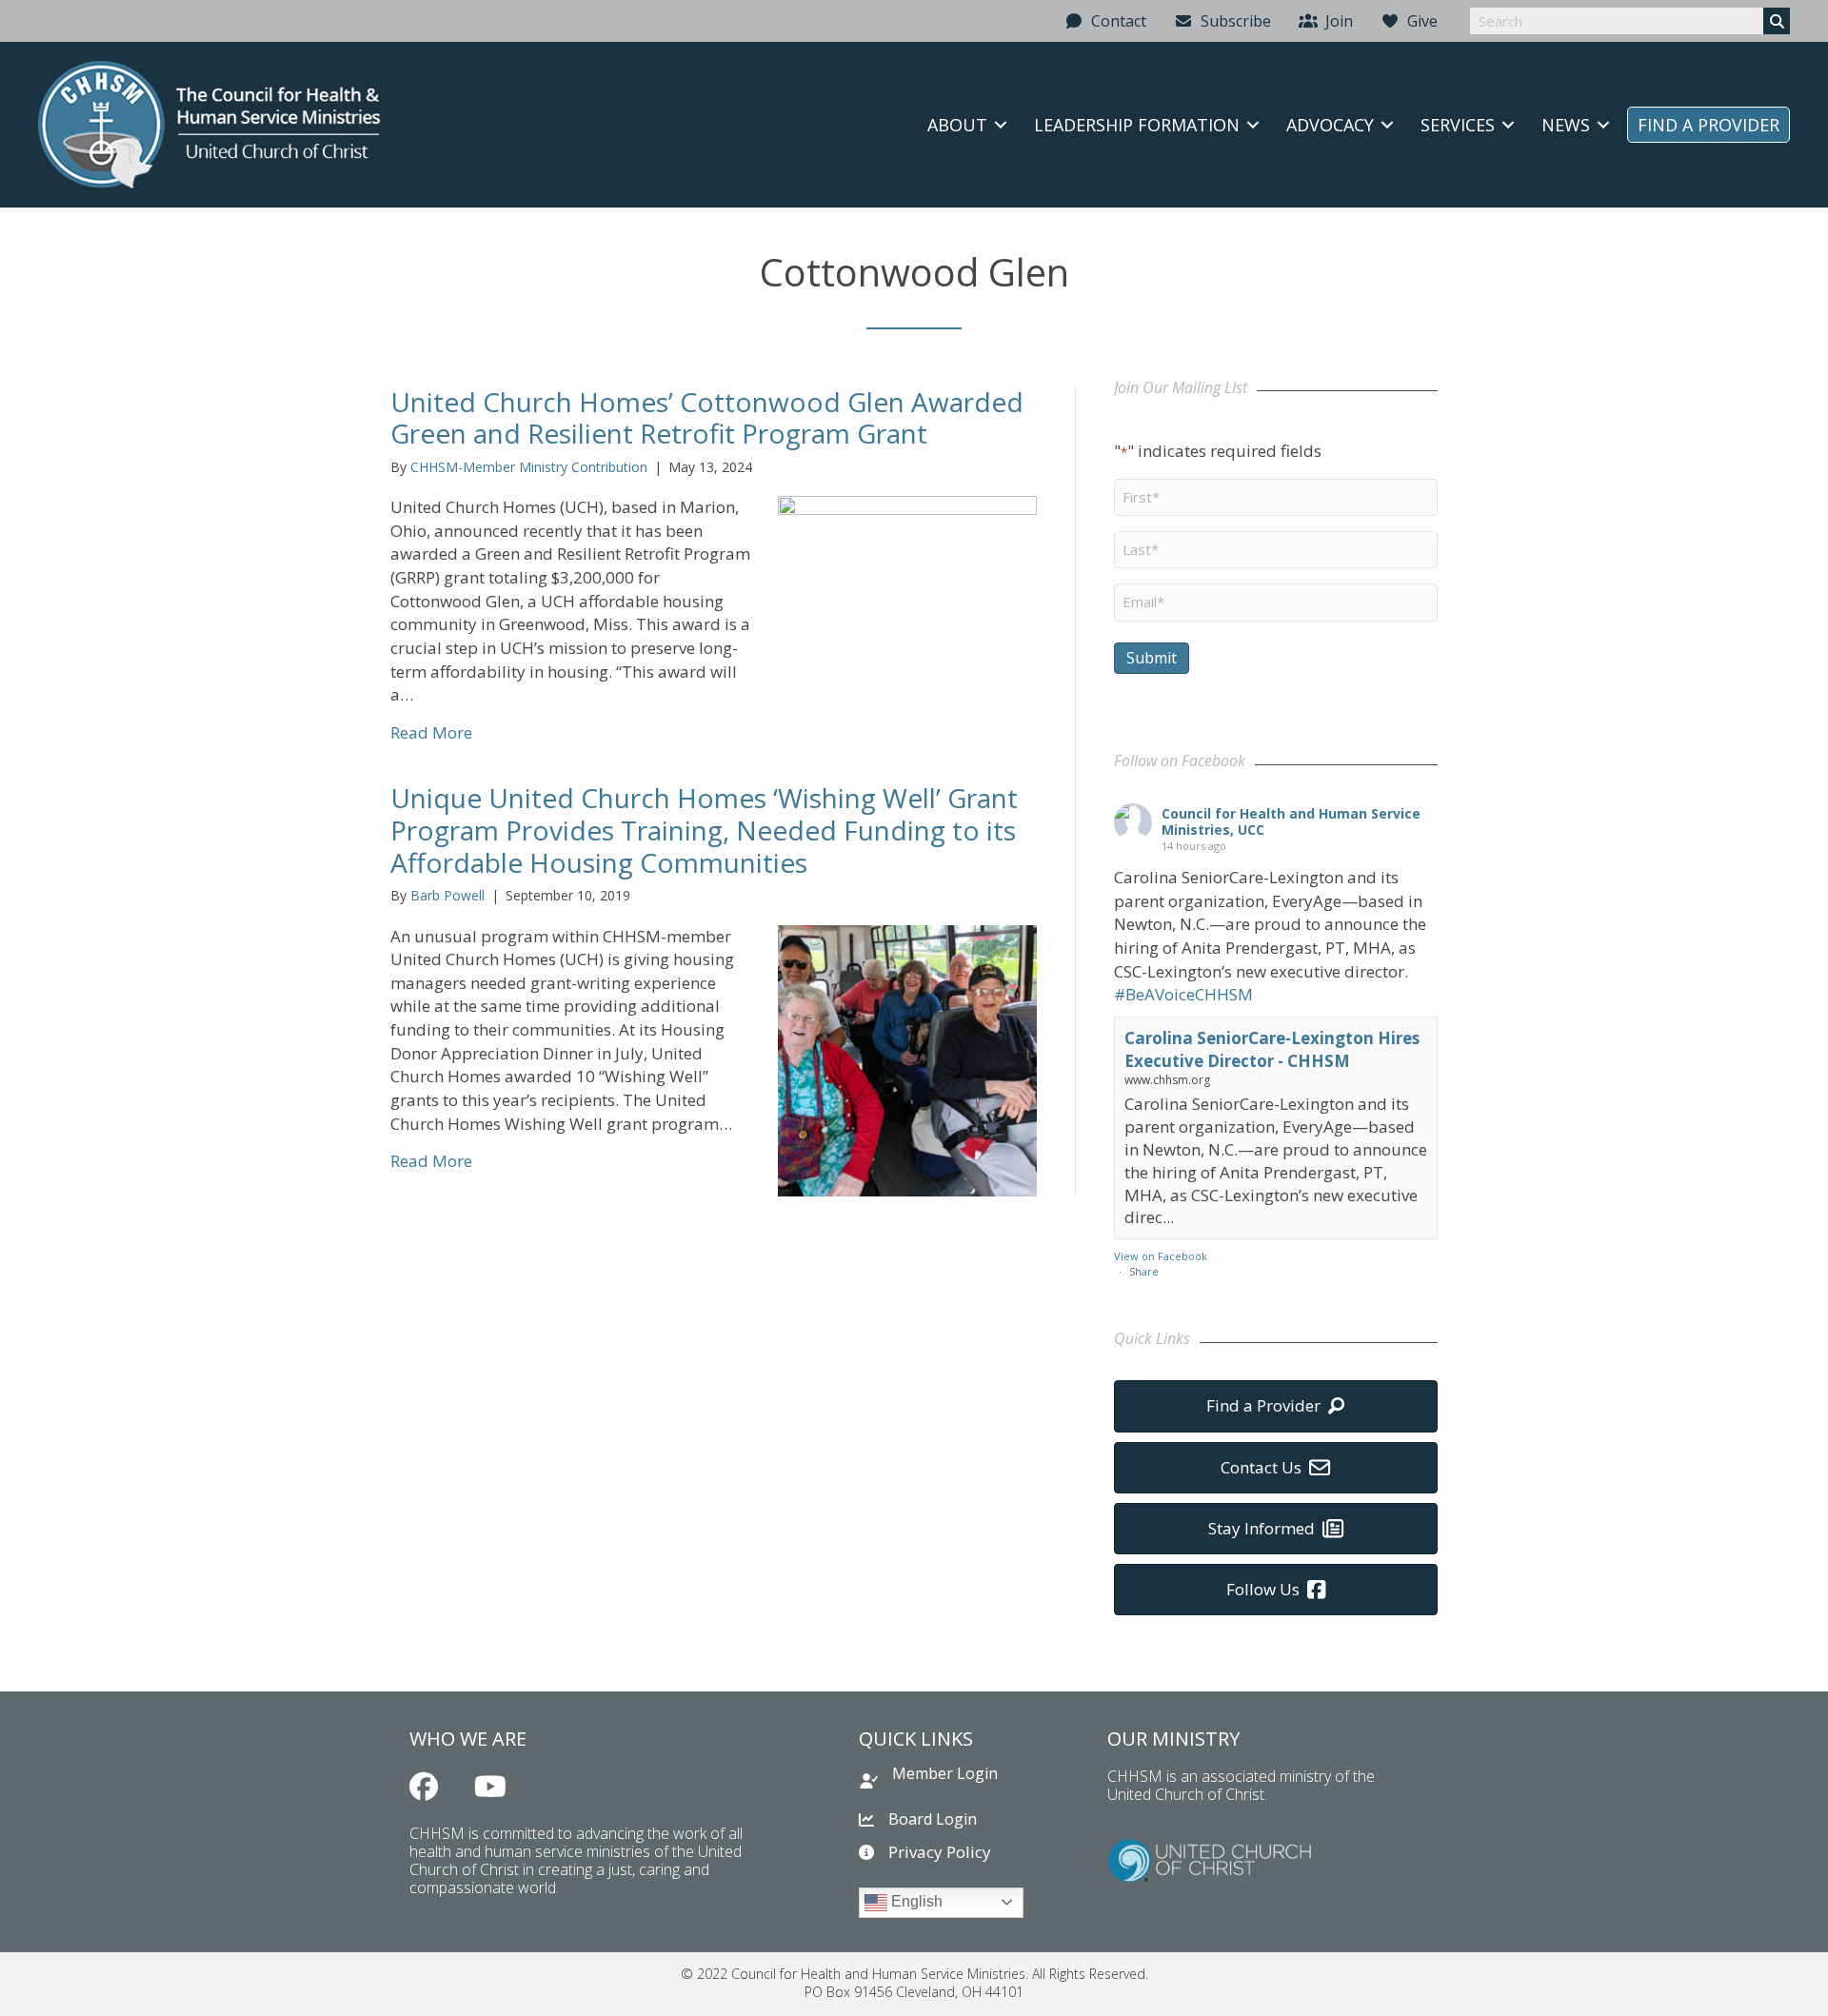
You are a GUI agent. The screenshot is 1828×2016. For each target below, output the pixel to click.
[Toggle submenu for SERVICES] (1508, 124)
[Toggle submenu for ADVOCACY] (1387, 124)
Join (1335, 21)
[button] (424, 1787)
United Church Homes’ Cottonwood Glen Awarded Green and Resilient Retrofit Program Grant (707, 418)
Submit (1152, 658)
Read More (431, 732)
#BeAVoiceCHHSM (1183, 994)
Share (1144, 1271)
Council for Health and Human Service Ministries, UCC (1291, 821)
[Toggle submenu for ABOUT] (1001, 124)
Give (1419, 21)
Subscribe (1232, 21)
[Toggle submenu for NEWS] (1603, 124)
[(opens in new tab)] (1209, 1858)
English (915, 1901)
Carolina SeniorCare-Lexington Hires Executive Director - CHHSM (1272, 1049)
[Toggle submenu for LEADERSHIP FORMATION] (1253, 124)
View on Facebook (1161, 1256)
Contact (1115, 21)
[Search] (1777, 21)
